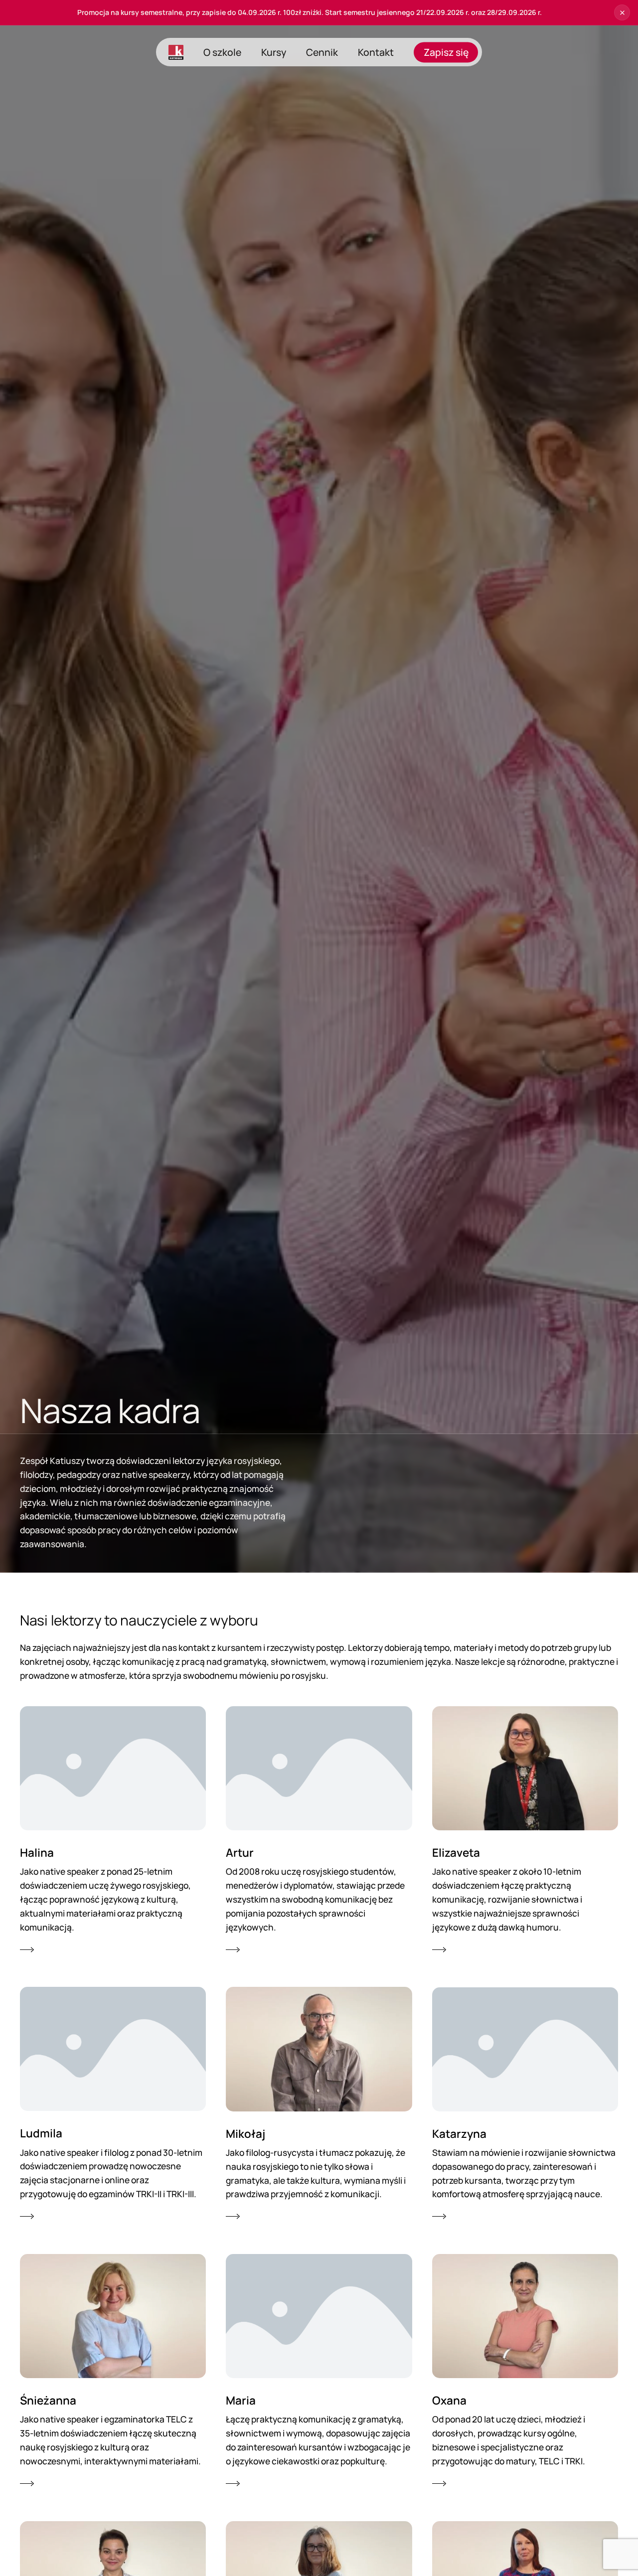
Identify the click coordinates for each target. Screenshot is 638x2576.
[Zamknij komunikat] (622, 12)
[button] (113, 1831)
